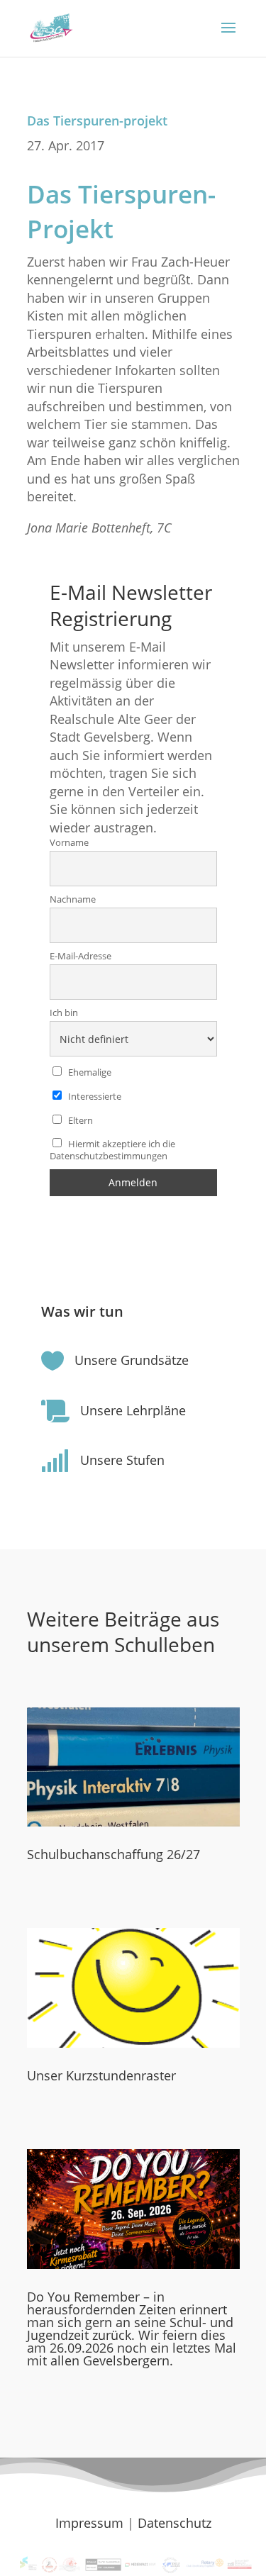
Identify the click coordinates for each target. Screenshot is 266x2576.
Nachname (73, 899)
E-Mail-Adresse (81, 956)
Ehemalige (89, 1072)
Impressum (89, 2523)
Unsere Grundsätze (132, 1360)
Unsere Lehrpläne (133, 1410)
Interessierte (94, 1097)
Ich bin (64, 1013)
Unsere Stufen (122, 1460)
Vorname (69, 843)
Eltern (79, 1121)
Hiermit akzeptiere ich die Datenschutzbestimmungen (113, 1150)
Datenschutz (174, 2523)
